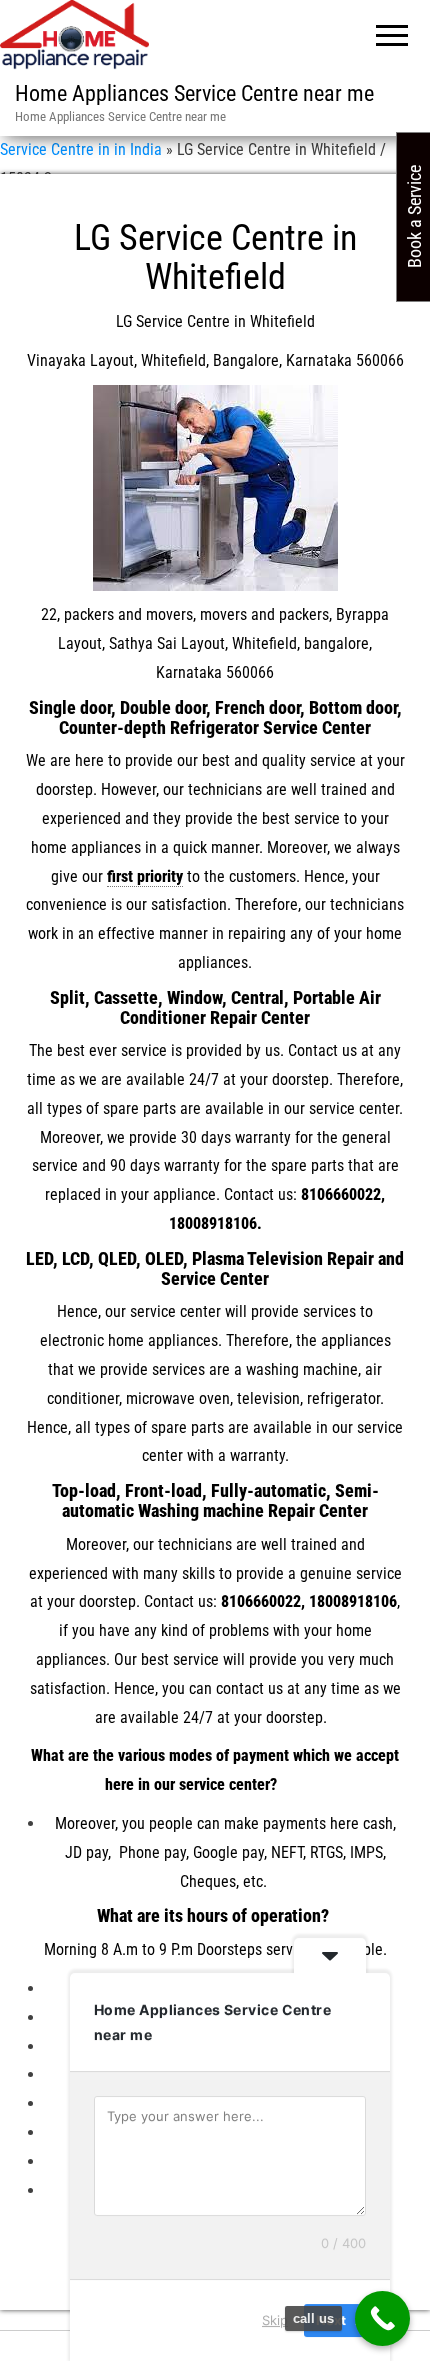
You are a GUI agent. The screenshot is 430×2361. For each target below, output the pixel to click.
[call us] (382, 2318)
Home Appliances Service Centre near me (194, 93)
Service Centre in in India (81, 149)
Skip (275, 2320)
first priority (145, 876)
